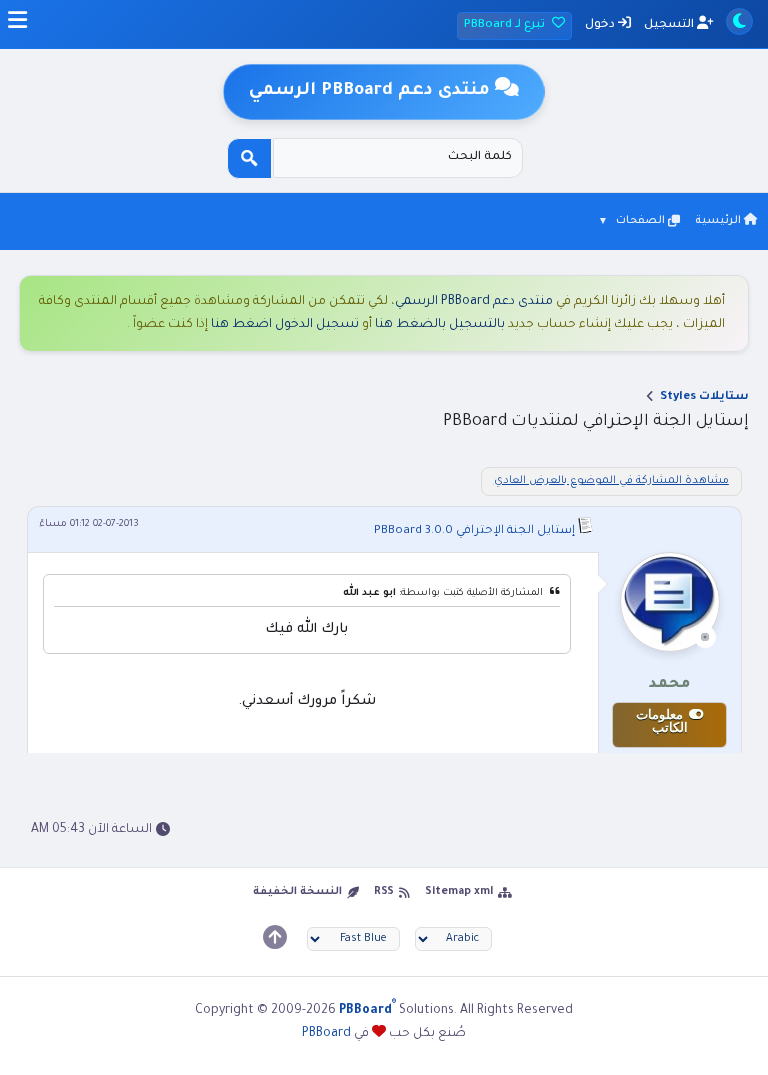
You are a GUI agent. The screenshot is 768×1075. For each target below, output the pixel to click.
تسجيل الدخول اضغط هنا (285, 325)
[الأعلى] (275, 937)
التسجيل (670, 25)
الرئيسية (719, 221)
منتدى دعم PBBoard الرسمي (474, 302)
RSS (384, 892)
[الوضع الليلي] (739, 21)
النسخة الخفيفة (297, 892)
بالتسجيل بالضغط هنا (440, 325)
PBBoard (326, 1034)
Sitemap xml (459, 892)
